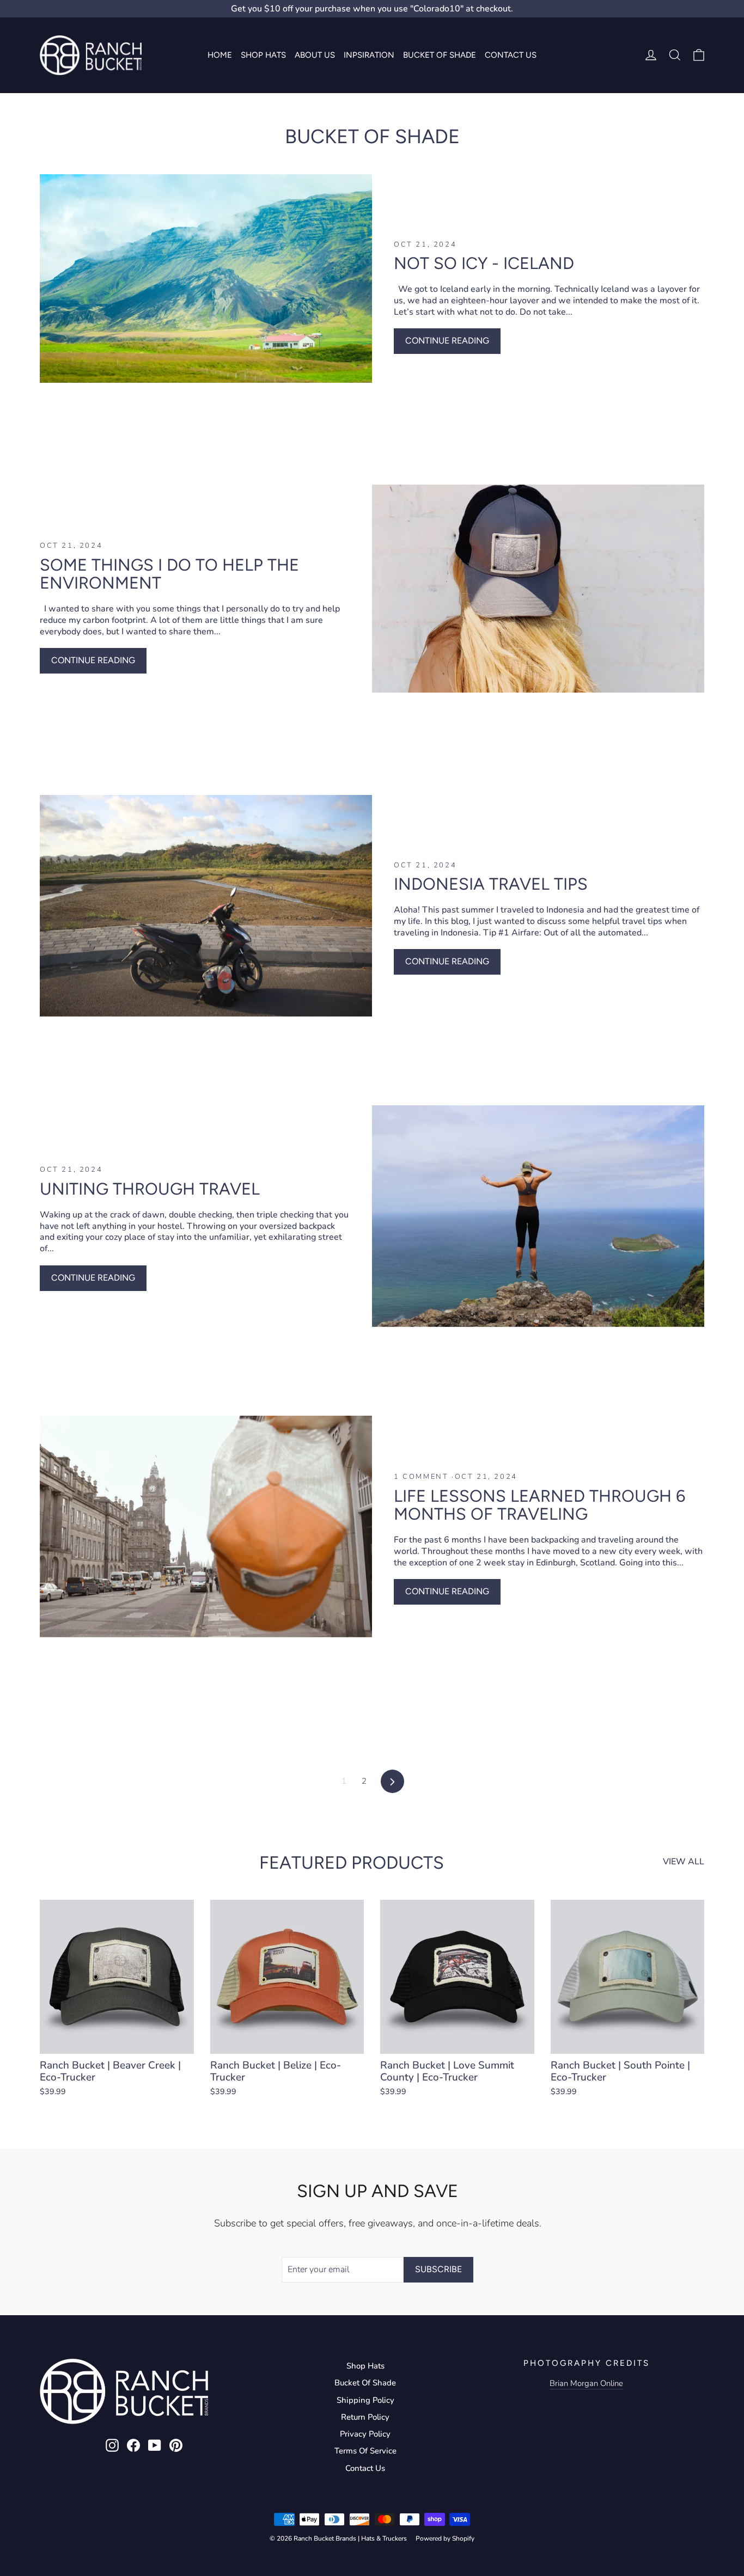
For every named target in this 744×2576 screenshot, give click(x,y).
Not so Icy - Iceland (484, 263)
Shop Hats (263, 55)
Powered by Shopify (445, 2538)
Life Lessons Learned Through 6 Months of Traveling (539, 1505)
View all (684, 1862)
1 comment (423, 1477)
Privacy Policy (365, 2434)
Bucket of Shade (440, 55)
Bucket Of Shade (365, 2383)
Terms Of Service (365, 2451)
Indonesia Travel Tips (491, 884)
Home (220, 55)
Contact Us (511, 55)
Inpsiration (369, 55)
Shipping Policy (365, 2400)
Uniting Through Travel (150, 1189)
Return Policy (365, 2417)
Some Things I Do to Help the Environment (169, 574)
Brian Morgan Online (586, 2383)
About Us (315, 55)
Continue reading (447, 341)
